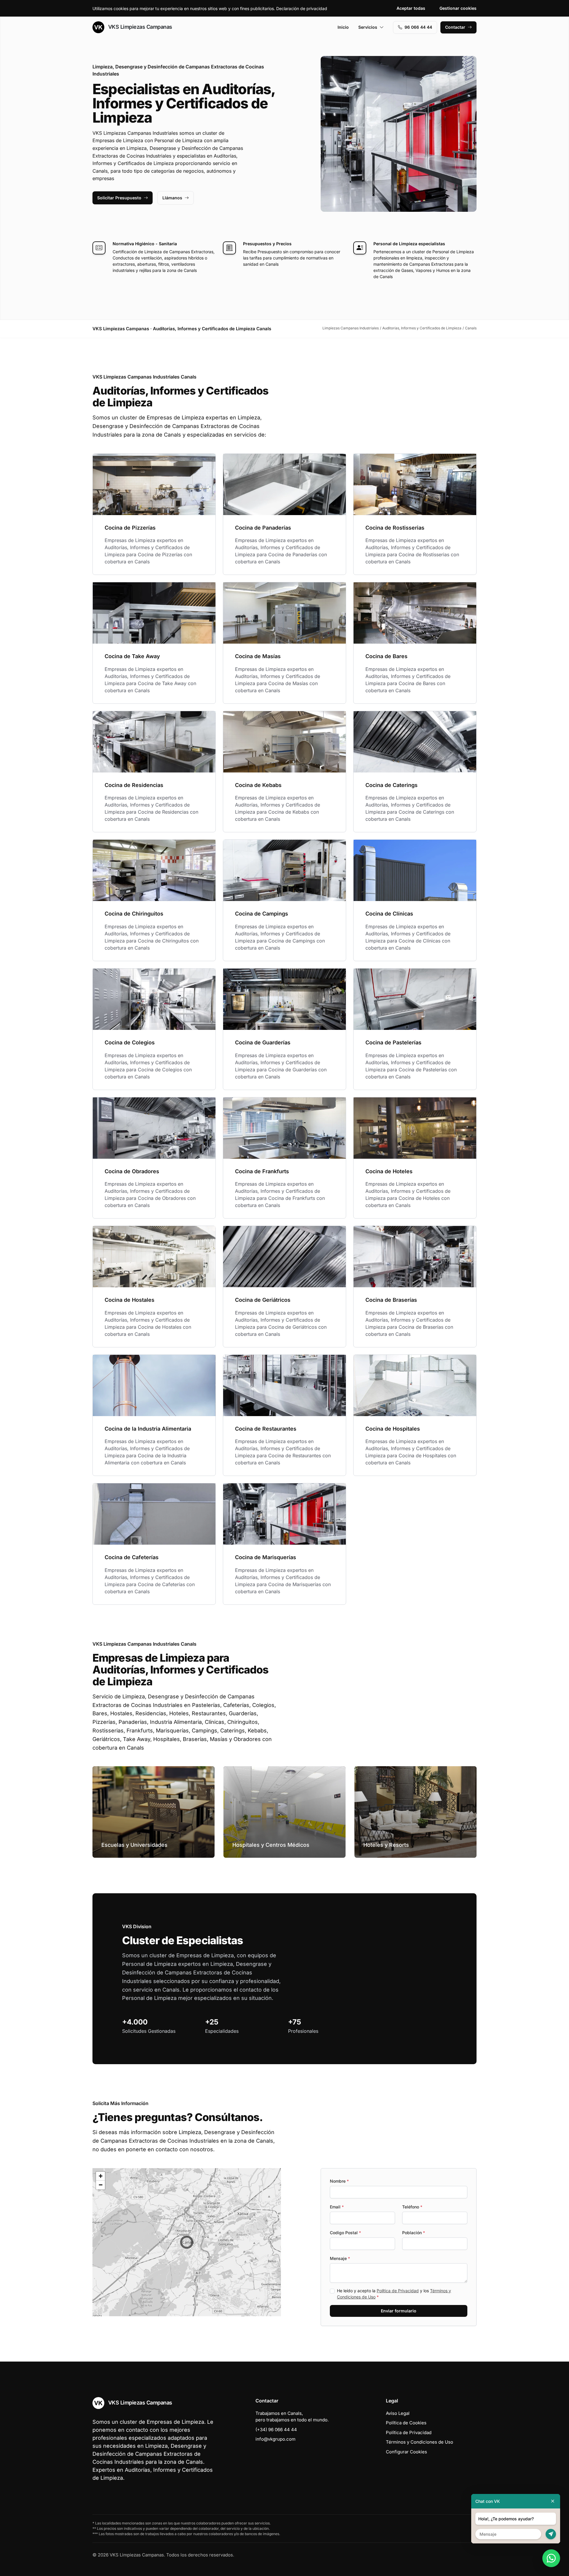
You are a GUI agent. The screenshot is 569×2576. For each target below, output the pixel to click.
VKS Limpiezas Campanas (139, 27)
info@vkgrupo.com (275, 2439)
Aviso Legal (398, 2413)
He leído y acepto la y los (394, 2294)
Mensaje (340, 2258)
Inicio (343, 27)
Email (337, 2207)
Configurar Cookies (406, 2452)
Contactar (455, 27)
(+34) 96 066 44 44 (276, 2430)
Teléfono (412, 2207)
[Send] (551, 2534)
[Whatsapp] (551, 2558)
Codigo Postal (345, 2233)
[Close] (553, 2501)
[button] (187, 2242)
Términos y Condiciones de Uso (419, 2442)
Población (414, 2233)
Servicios (368, 27)
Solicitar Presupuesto (119, 198)
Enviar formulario (399, 2311)
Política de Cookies (406, 2423)
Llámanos (172, 198)
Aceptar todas (411, 8)
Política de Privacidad (398, 2291)
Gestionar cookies (458, 8)
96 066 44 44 (418, 27)
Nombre (339, 2181)
